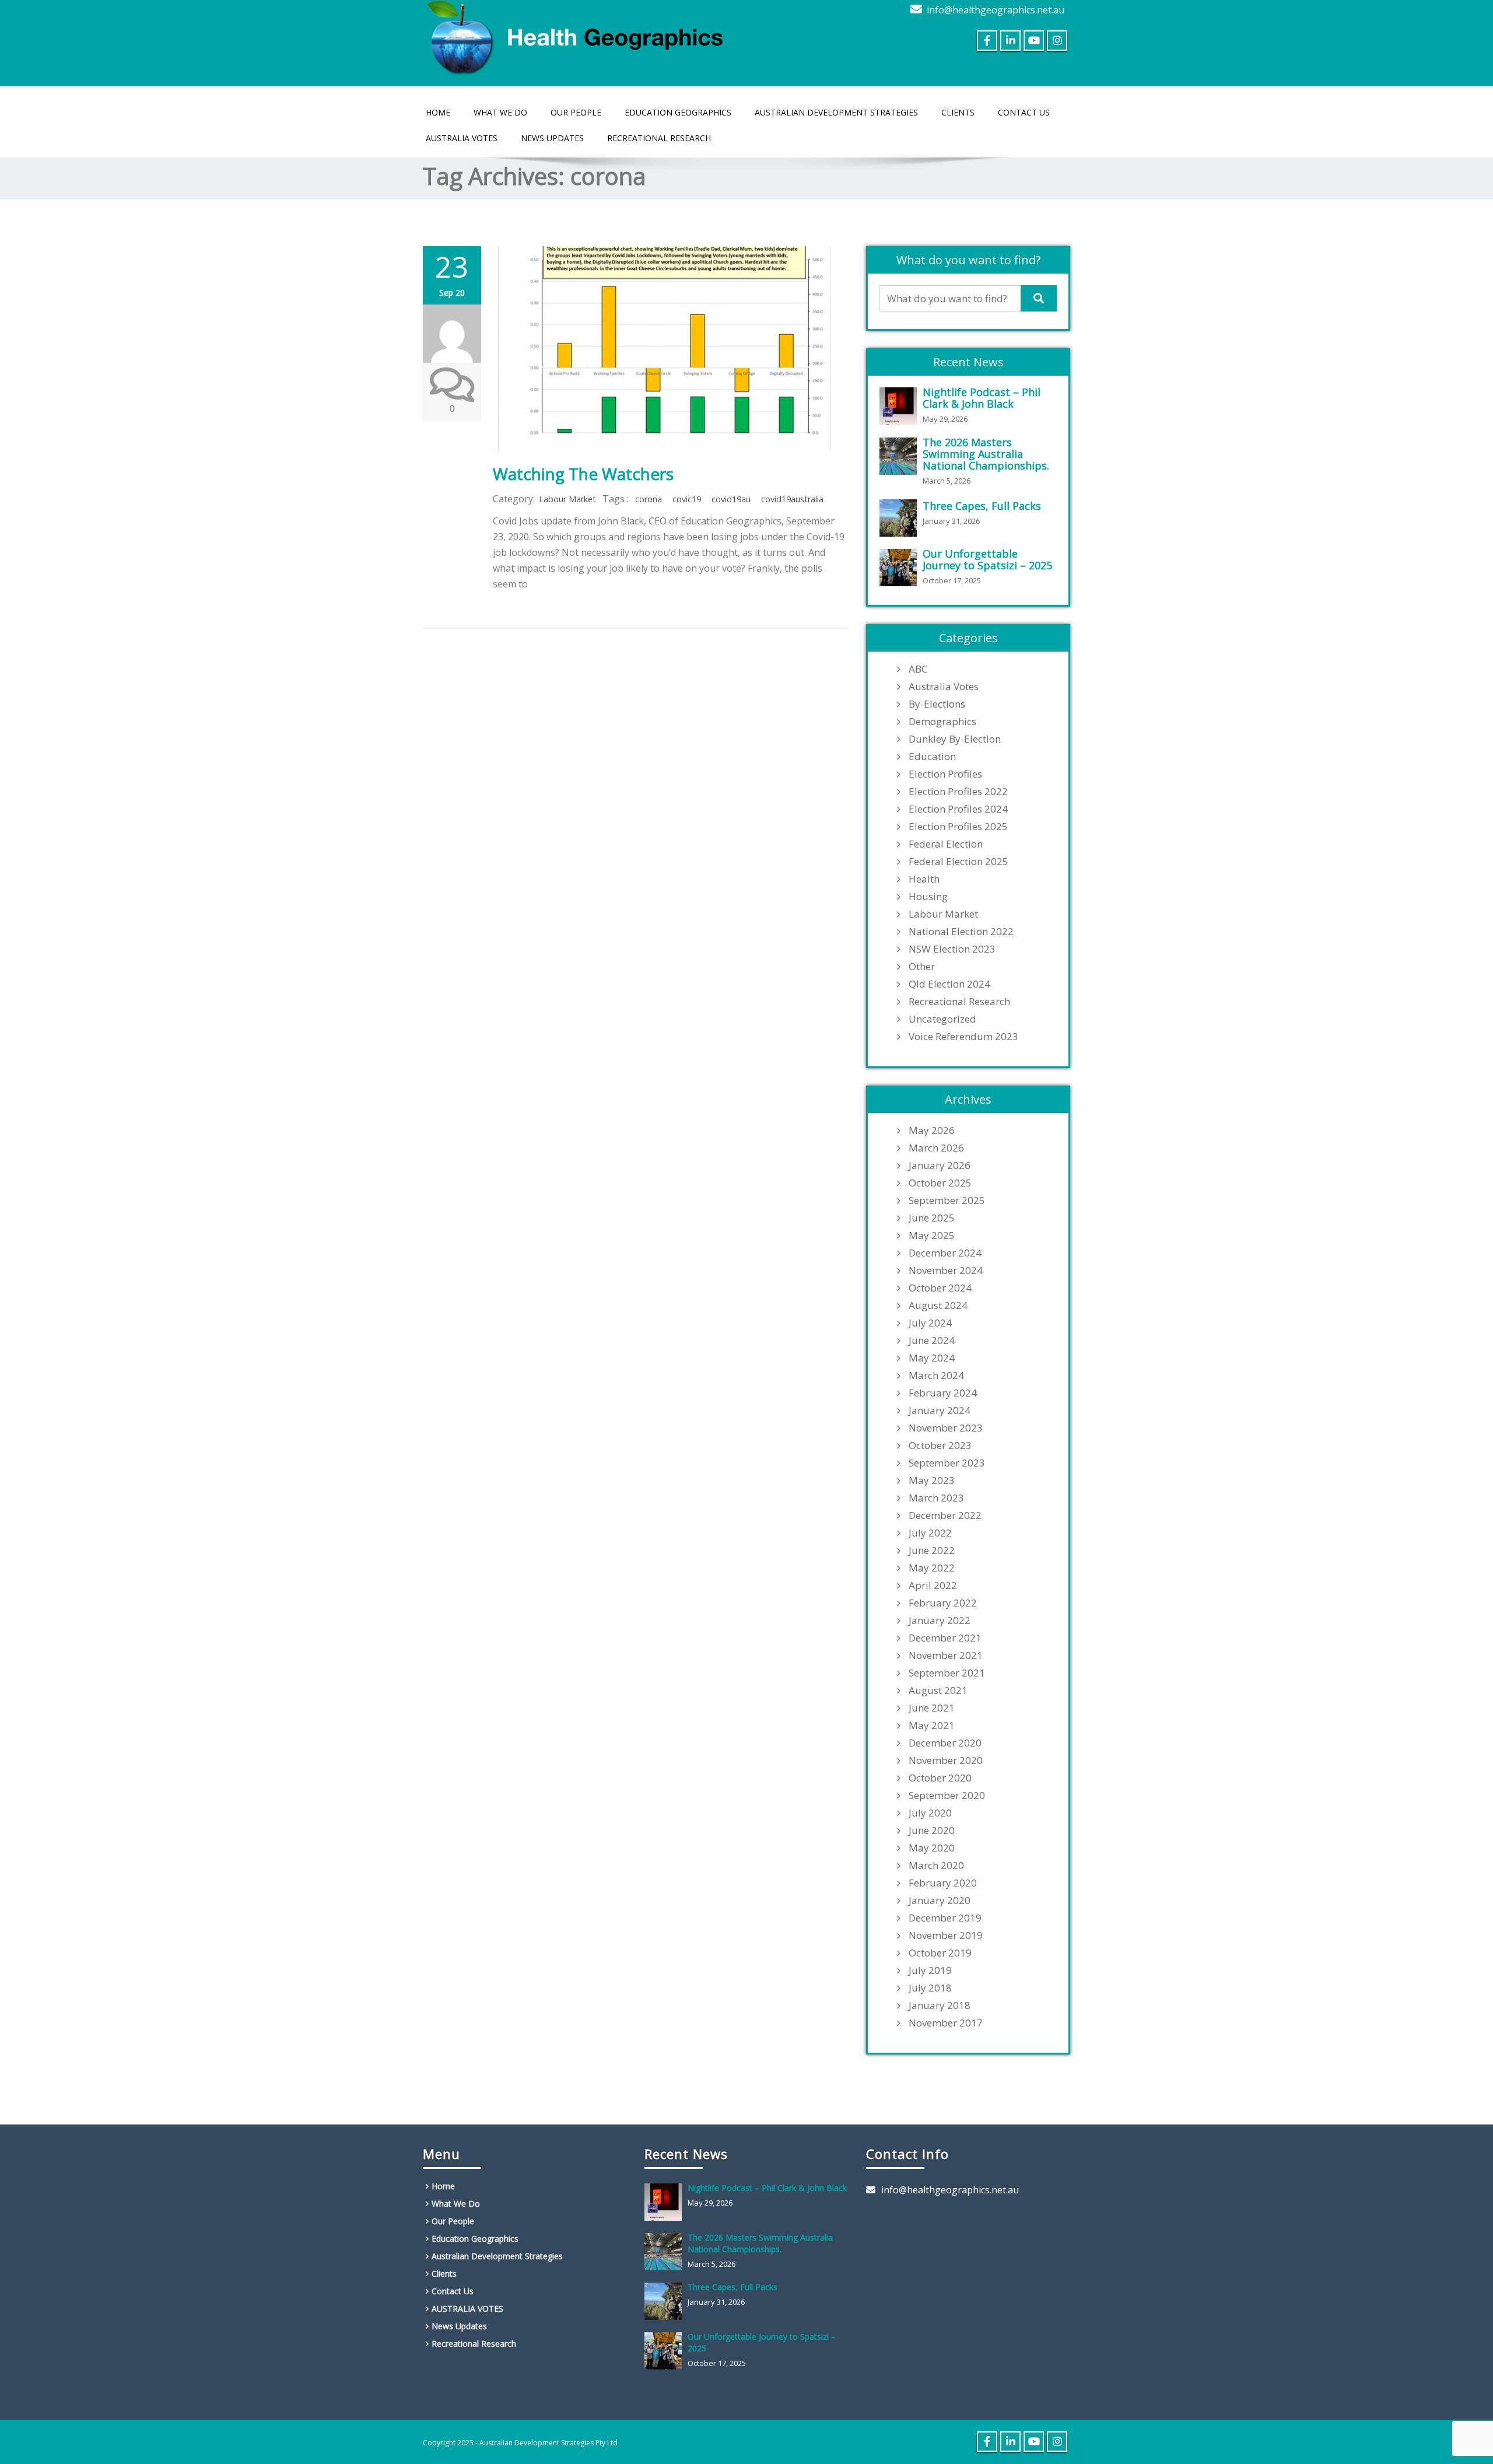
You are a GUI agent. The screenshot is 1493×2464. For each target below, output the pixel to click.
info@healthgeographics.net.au (996, 10)
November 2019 (946, 1936)
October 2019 (940, 1953)
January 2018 (940, 2006)
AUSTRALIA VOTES (462, 138)
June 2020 (932, 1831)
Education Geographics (678, 112)
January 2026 (940, 1165)
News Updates (552, 138)
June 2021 (932, 1708)
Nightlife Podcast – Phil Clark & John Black (982, 398)
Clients (958, 112)
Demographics (942, 722)
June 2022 (932, 1550)
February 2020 (943, 1883)
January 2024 (940, 1410)
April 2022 (933, 1585)
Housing (928, 897)
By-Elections (937, 704)
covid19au (731, 499)
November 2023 (946, 1428)
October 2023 (940, 1445)
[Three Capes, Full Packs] (901, 518)
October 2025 (940, 1183)
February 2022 (943, 1603)
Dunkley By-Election (955, 739)
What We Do (500, 112)
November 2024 (946, 1270)
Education (932, 757)
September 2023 (947, 1463)
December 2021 (945, 1638)
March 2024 (936, 1375)
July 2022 (930, 1533)
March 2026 (936, 1148)
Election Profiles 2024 (958, 809)
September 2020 (947, 1796)
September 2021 (947, 1673)
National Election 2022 (961, 932)
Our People (576, 112)
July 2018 (930, 1988)
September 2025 (947, 1200)
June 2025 (932, 1218)
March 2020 (936, 1866)
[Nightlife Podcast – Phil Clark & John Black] (901, 406)
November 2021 (946, 1655)
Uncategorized (942, 1019)
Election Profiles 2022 (958, 792)
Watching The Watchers (583, 474)
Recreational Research (659, 138)
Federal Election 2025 (958, 862)
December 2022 (945, 1515)
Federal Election (946, 844)
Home (438, 112)
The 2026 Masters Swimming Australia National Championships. (986, 454)
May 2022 (932, 1568)
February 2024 (943, 1393)
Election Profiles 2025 (958, 827)
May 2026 (932, 1130)
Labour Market (567, 499)
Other (922, 967)
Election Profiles (945, 774)
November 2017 (946, 2023)
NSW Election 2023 (952, 949)
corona (649, 499)
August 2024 (938, 1305)
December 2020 (945, 1743)
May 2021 (932, 1725)
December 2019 (945, 1918)
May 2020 (932, 1848)
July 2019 (930, 1971)
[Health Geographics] (577, 35)
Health (924, 879)
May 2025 (932, 1235)
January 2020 (940, 1901)
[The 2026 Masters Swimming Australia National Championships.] (901, 456)
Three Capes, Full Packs (982, 506)
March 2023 (936, 1498)
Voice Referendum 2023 (963, 1037)
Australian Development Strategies (836, 112)
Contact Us (1024, 112)
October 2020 (940, 1778)
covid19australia (792, 499)
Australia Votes (944, 687)
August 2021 (938, 1690)
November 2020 (946, 1760)
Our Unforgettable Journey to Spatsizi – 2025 (987, 559)
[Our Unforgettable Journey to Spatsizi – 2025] (901, 568)
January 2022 (940, 1620)
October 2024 (940, 1288)
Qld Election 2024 (949, 984)
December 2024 (945, 1253)
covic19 (687, 499)
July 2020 (930, 1813)
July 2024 (930, 1323)
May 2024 (932, 1358)
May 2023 (932, 1480)
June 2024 (932, 1340)
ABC (918, 669)
